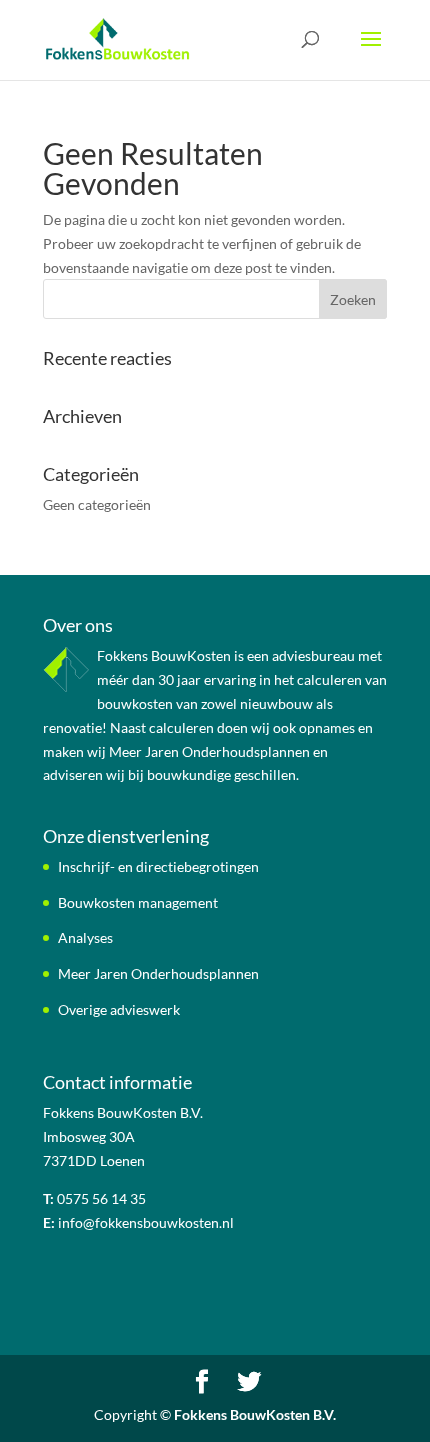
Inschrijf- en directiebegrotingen (158, 866)
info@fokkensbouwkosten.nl (146, 1222)
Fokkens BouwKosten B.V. (255, 1414)
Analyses (85, 937)
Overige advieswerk (119, 1009)
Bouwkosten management (138, 902)
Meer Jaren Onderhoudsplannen (158, 973)
